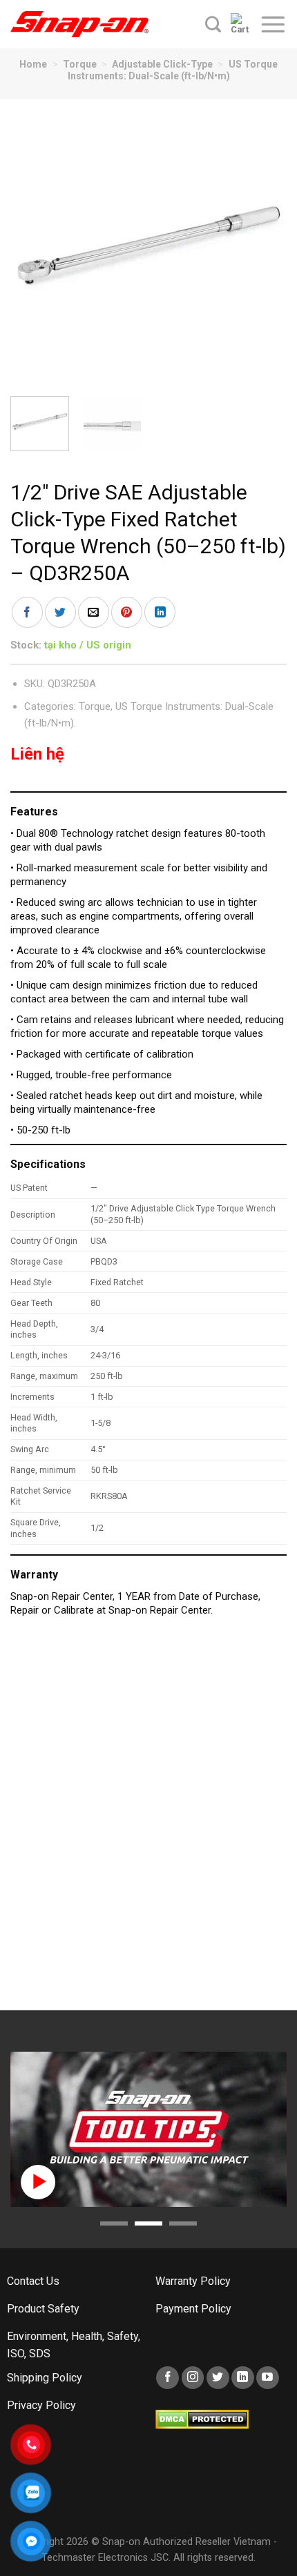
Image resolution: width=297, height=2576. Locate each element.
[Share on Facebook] (27, 612)
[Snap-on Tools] (79, 24)
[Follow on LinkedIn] (243, 2378)
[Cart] (240, 24)
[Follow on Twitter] (218, 2378)
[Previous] (33, 248)
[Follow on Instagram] (193, 2378)
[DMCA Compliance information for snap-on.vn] (202, 2418)
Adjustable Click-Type (162, 64)
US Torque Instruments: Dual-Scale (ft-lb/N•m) (173, 70)
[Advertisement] (148, 1821)
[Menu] (273, 24)
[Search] (213, 24)
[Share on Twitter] (60, 612)
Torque (80, 64)
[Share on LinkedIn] (160, 612)
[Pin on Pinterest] (127, 612)
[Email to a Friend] (94, 612)
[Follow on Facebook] (167, 2378)
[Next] (264, 248)
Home (33, 64)
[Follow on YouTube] (268, 2378)
